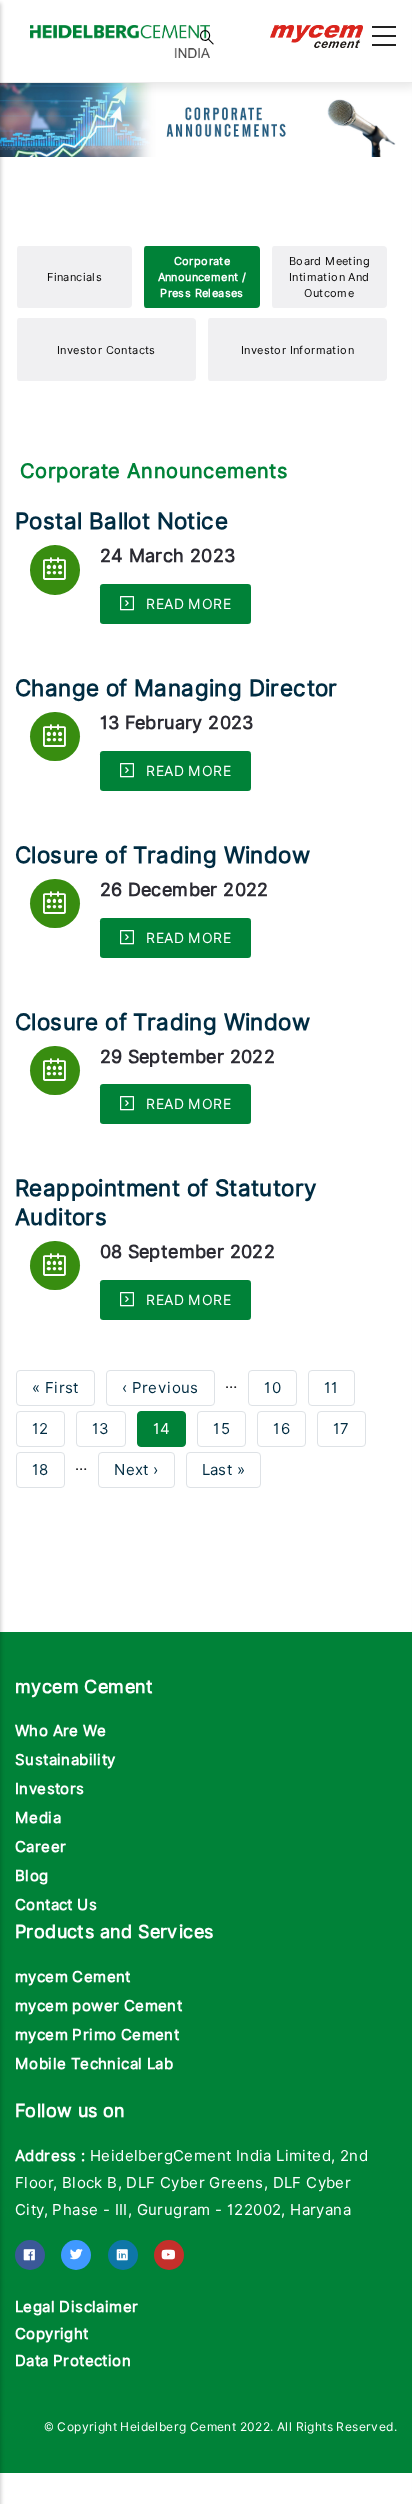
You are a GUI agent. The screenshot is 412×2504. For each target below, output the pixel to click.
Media (38, 1870)
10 (280, 1440)
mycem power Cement (98, 2058)
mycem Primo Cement (97, 2087)
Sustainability (65, 1812)
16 (289, 1481)
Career (40, 1899)
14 (170, 1485)
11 (339, 1440)
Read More (186, 656)
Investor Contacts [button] (106, 402)
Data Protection (73, 2413)
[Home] (120, 31)
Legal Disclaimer (76, 2359)
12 (48, 1481)
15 (229, 1481)
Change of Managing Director (176, 739)
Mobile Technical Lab (94, 2116)
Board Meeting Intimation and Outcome (329, 329)
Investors (50, 1841)
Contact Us (56, 1957)
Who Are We (60, 1783)
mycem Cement (73, 2029)
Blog (32, 1928)
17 (349, 1481)
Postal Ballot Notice (121, 572)
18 (48, 1522)
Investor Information (297, 402)
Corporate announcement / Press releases (202, 329)
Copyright (52, 2386)
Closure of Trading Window (162, 906)
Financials (74, 329)
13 (109, 1481)
